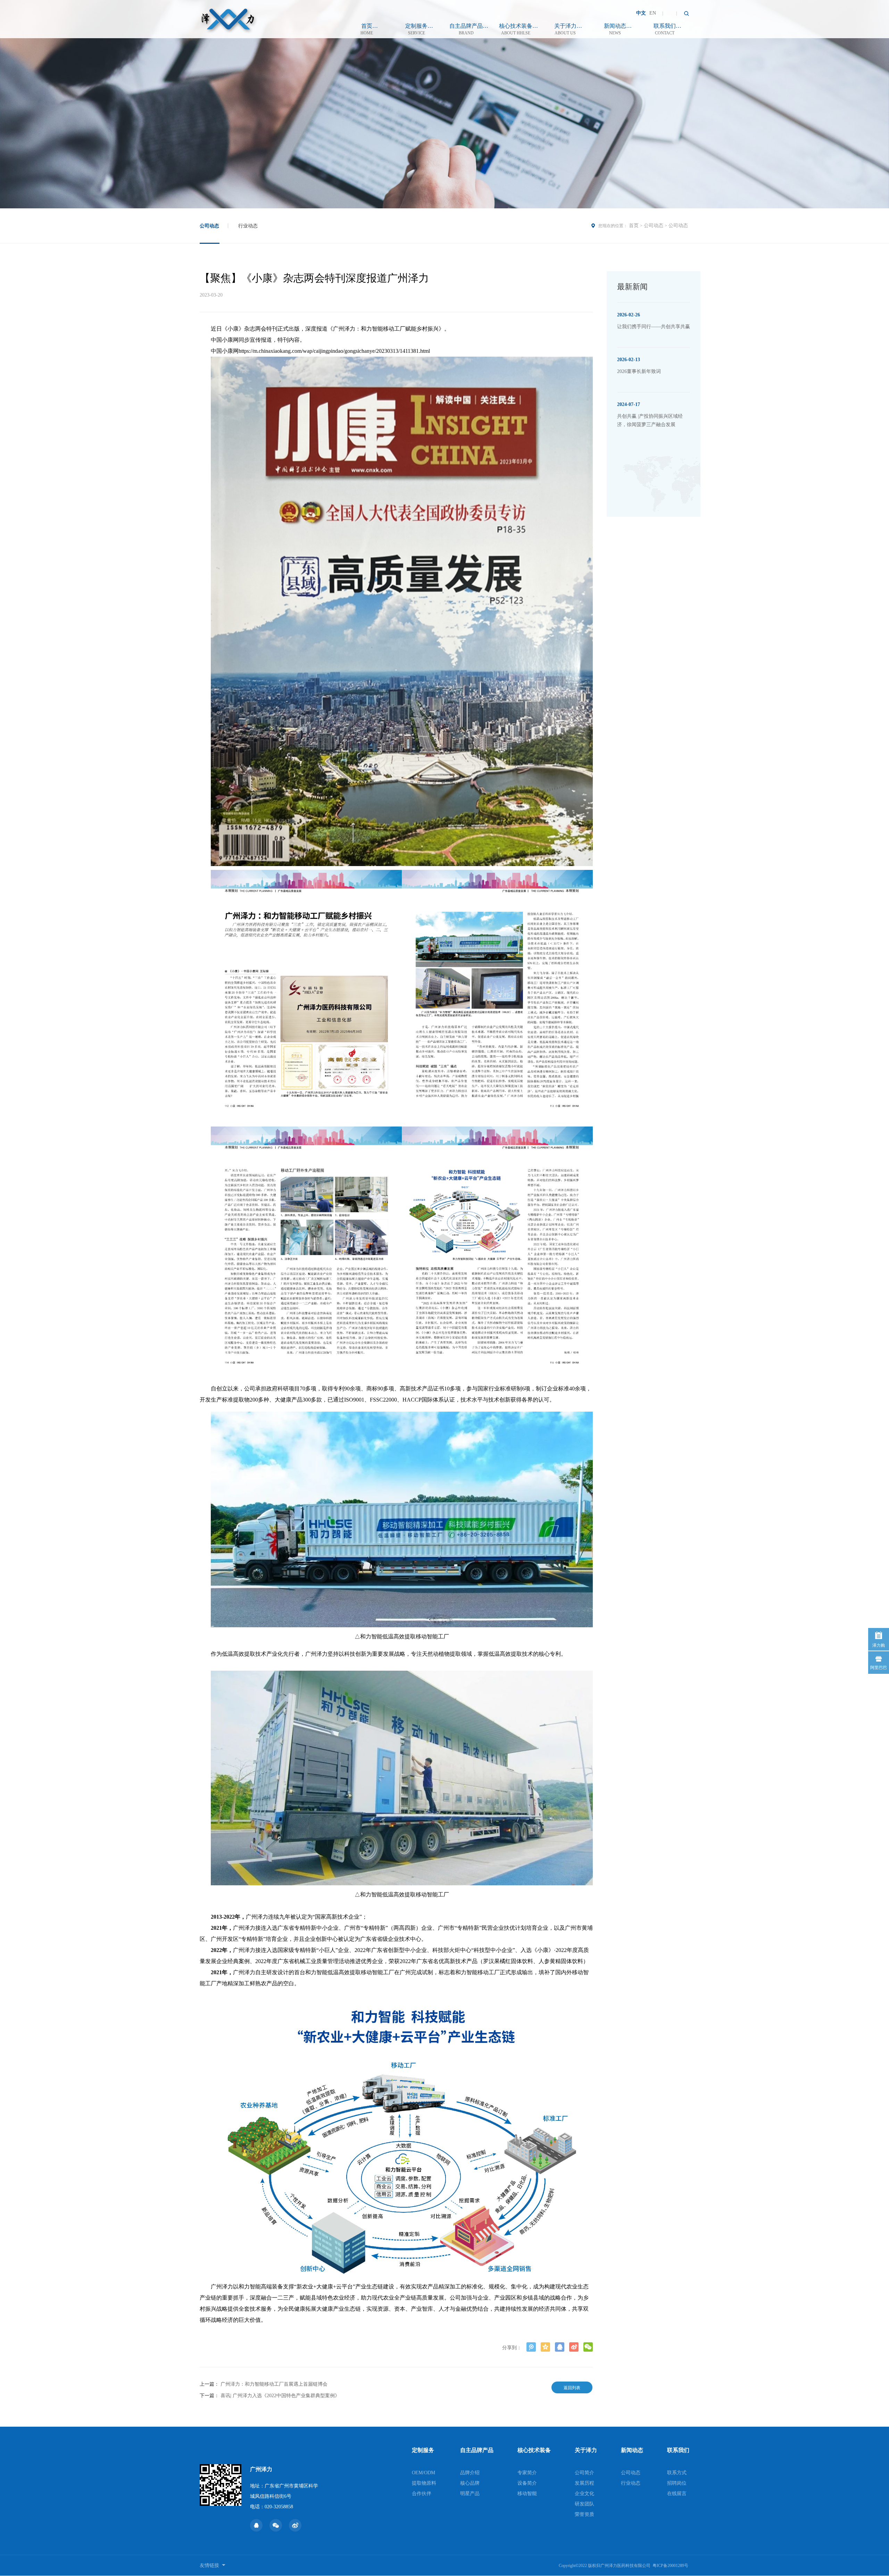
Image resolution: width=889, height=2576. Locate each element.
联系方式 (677, 2473)
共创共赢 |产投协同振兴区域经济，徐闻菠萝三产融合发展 (650, 420)
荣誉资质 (584, 2514)
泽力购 (879, 1645)
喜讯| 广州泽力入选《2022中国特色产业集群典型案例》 (280, 2396)
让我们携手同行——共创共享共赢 (654, 327)
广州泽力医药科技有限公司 (625, 2566)
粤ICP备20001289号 (670, 2566)
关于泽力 (565, 29)
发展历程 (584, 2483)
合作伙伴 (422, 2494)
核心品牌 (470, 2483)
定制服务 (416, 29)
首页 (367, 29)
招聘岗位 (677, 2483)
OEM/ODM (423, 2473)
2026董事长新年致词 (639, 371)
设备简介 (527, 2483)
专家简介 (527, 2473)
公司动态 (209, 226)
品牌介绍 (470, 2473)
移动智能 (527, 2494)
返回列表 (572, 2388)
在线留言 (677, 2494)
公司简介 (584, 2473)
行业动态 (248, 226)
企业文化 (584, 2494)
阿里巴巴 (879, 1668)
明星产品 (470, 2494)
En (653, 13)
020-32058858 (279, 2507)
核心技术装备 (516, 29)
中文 (641, 13)
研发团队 (584, 2504)
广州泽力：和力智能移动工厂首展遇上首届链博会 (274, 2384)
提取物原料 (424, 2483)
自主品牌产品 (466, 29)
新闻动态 (615, 29)
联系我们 (665, 29)
